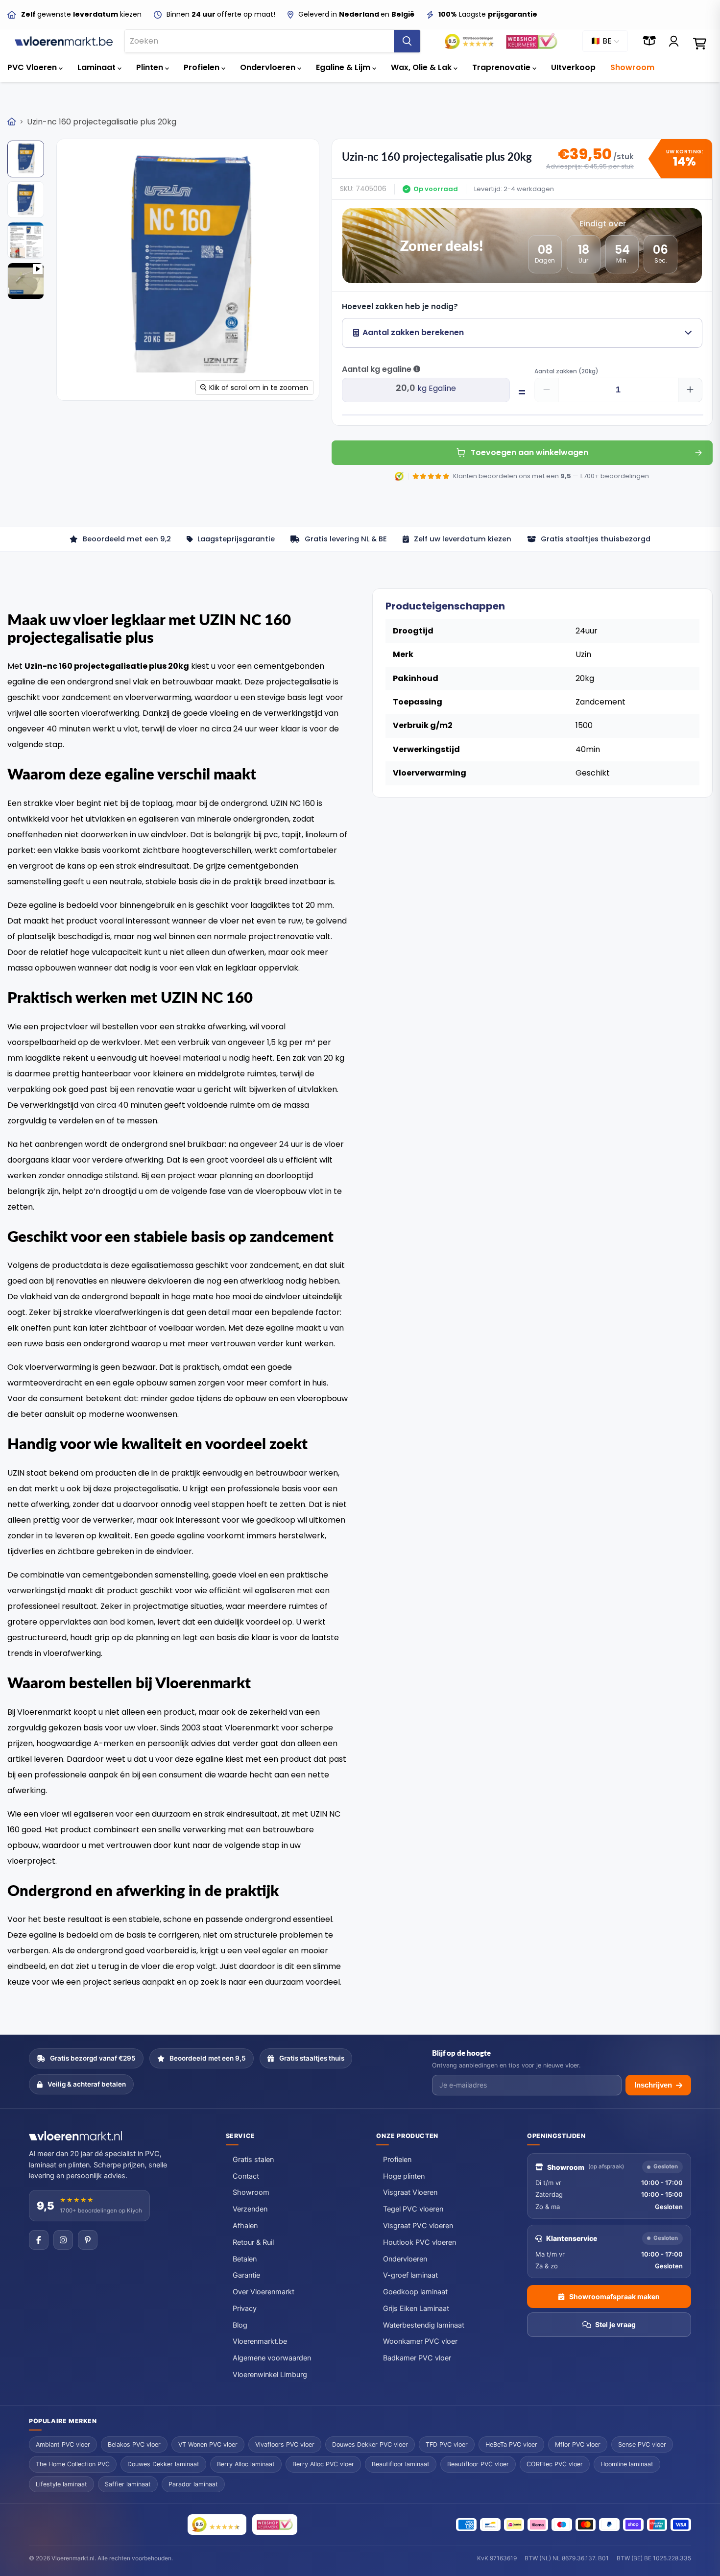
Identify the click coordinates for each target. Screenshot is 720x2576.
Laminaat (97, 67)
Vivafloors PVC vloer (285, 2444)
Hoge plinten (404, 2176)
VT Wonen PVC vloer (208, 2444)
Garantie (246, 2275)
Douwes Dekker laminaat (163, 2464)
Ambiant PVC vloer (63, 2444)
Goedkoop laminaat (415, 2292)
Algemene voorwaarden (272, 2358)
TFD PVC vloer (447, 2444)
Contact (246, 2176)
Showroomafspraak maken (614, 2297)
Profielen (203, 67)
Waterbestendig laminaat (424, 2325)
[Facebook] (39, 2240)
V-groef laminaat (410, 2275)
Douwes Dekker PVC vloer (370, 2444)
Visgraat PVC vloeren (418, 2226)
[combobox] (259, 41)
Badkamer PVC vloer (417, 2358)
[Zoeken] (407, 41)
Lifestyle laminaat (61, 2484)
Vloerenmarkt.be (260, 2341)
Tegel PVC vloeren (413, 2209)
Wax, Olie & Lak (422, 67)
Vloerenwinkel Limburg (270, 2375)
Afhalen (245, 2226)
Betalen (245, 2259)
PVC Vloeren (33, 67)
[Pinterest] (88, 2240)
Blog (240, 2325)
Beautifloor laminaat (401, 2464)
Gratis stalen (253, 2160)
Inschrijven (653, 2085)
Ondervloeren (269, 67)
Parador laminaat (193, 2484)
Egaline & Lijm (344, 67)
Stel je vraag (615, 2324)
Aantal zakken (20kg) (566, 371)
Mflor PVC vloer (578, 2444)
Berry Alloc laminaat (246, 2464)
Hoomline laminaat (627, 2464)
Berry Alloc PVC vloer (323, 2464)
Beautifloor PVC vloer (478, 2464)
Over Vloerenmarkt (264, 2292)
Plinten (151, 67)
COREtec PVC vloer (555, 2464)
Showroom (632, 67)
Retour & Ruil (253, 2242)
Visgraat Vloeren (410, 2192)
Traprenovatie (502, 67)
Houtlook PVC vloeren (420, 2242)
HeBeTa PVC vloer (511, 2444)
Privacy (245, 2309)
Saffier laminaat (128, 2484)
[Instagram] (63, 2240)
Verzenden (250, 2209)
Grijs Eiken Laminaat (416, 2309)
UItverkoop (573, 67)
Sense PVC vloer (642, 2444)
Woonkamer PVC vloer (420, 2341)
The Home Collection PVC (73, 2464)
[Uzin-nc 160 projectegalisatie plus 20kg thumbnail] (26, 159)
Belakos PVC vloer (134, 2444)
